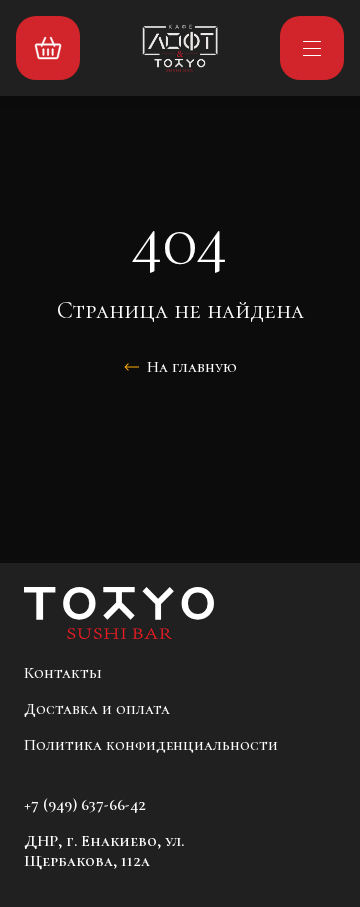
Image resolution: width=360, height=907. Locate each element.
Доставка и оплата (97, 709)
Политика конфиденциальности (151, 745)
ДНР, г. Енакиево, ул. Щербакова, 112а (104, 851)
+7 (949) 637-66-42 (85, 805)
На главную (192, 367)
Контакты (63, 673)
